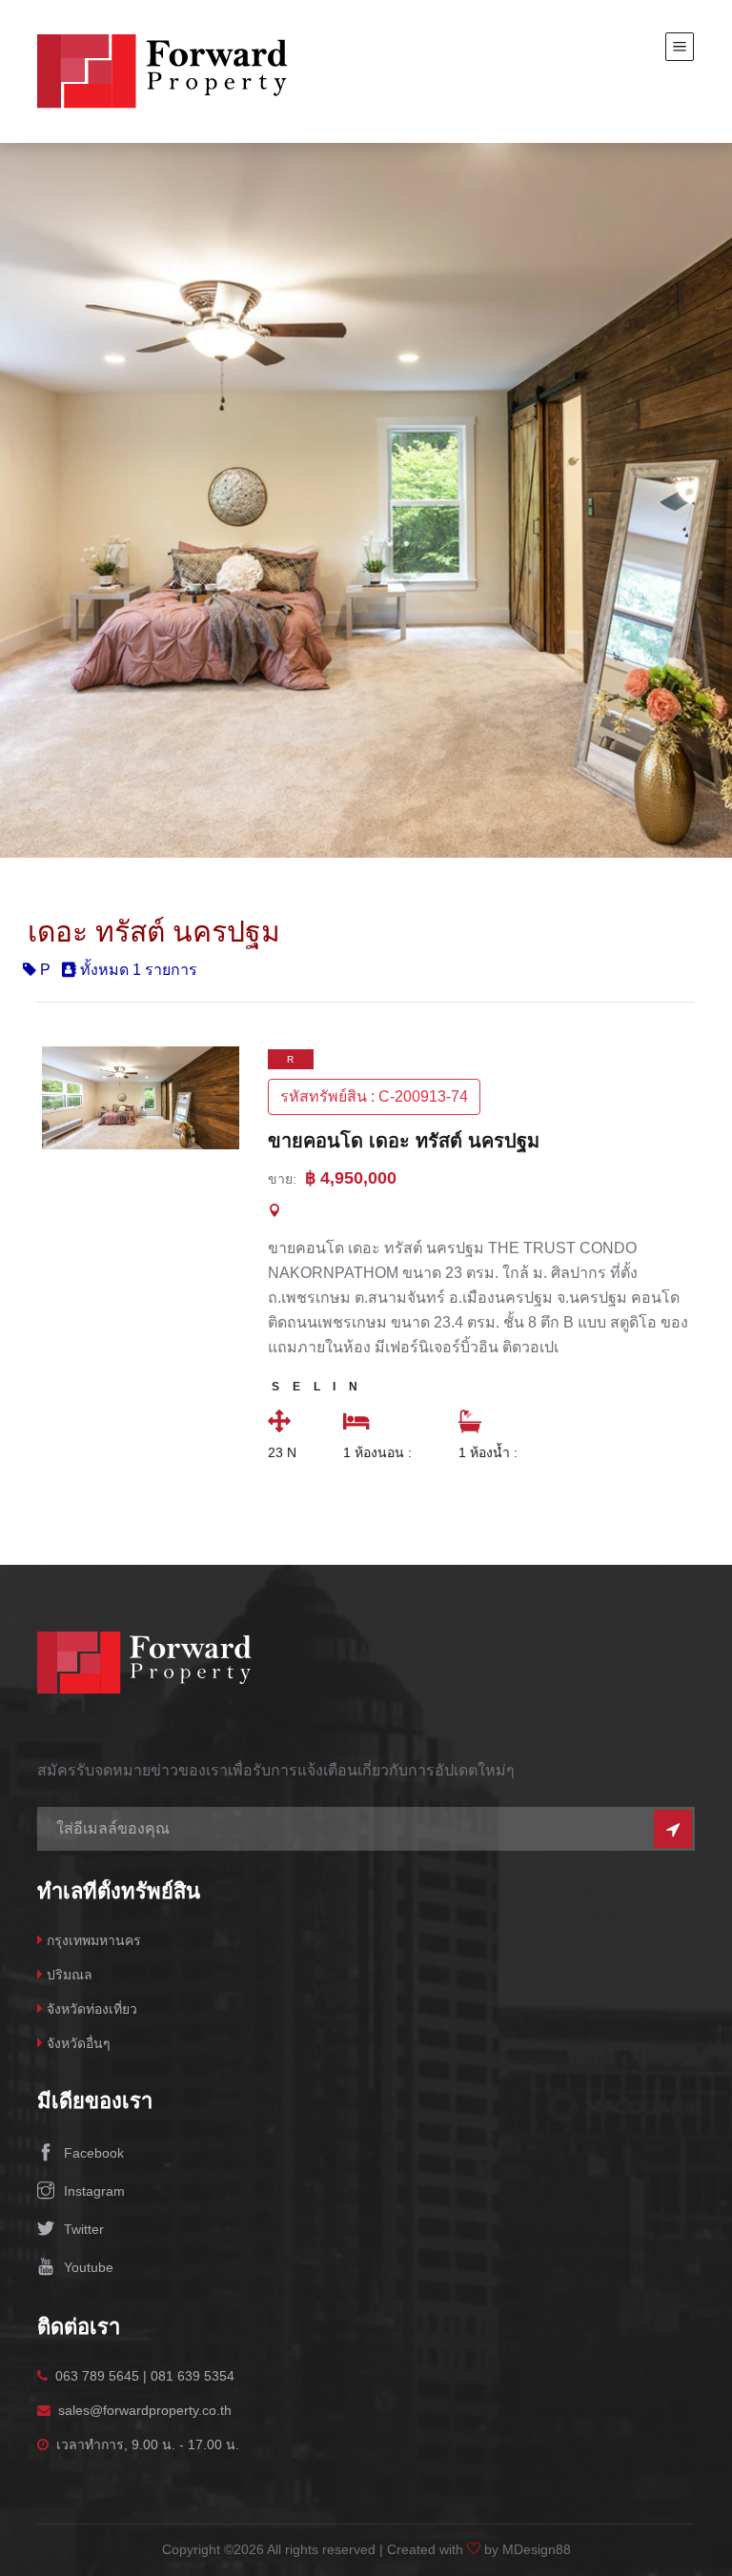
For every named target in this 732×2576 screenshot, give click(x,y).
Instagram (94, 2191)
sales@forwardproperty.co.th (145, 2410)
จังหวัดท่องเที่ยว (92, 2009)
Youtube (89, 2267)
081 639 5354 (193, 2376)
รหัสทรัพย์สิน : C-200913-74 (374, 1096)
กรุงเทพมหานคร (94, 1940)
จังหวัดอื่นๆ (79, 2043)
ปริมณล (70, 1975)
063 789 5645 (97, 2376)
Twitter (84, 2229)
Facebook (94, 2153)
